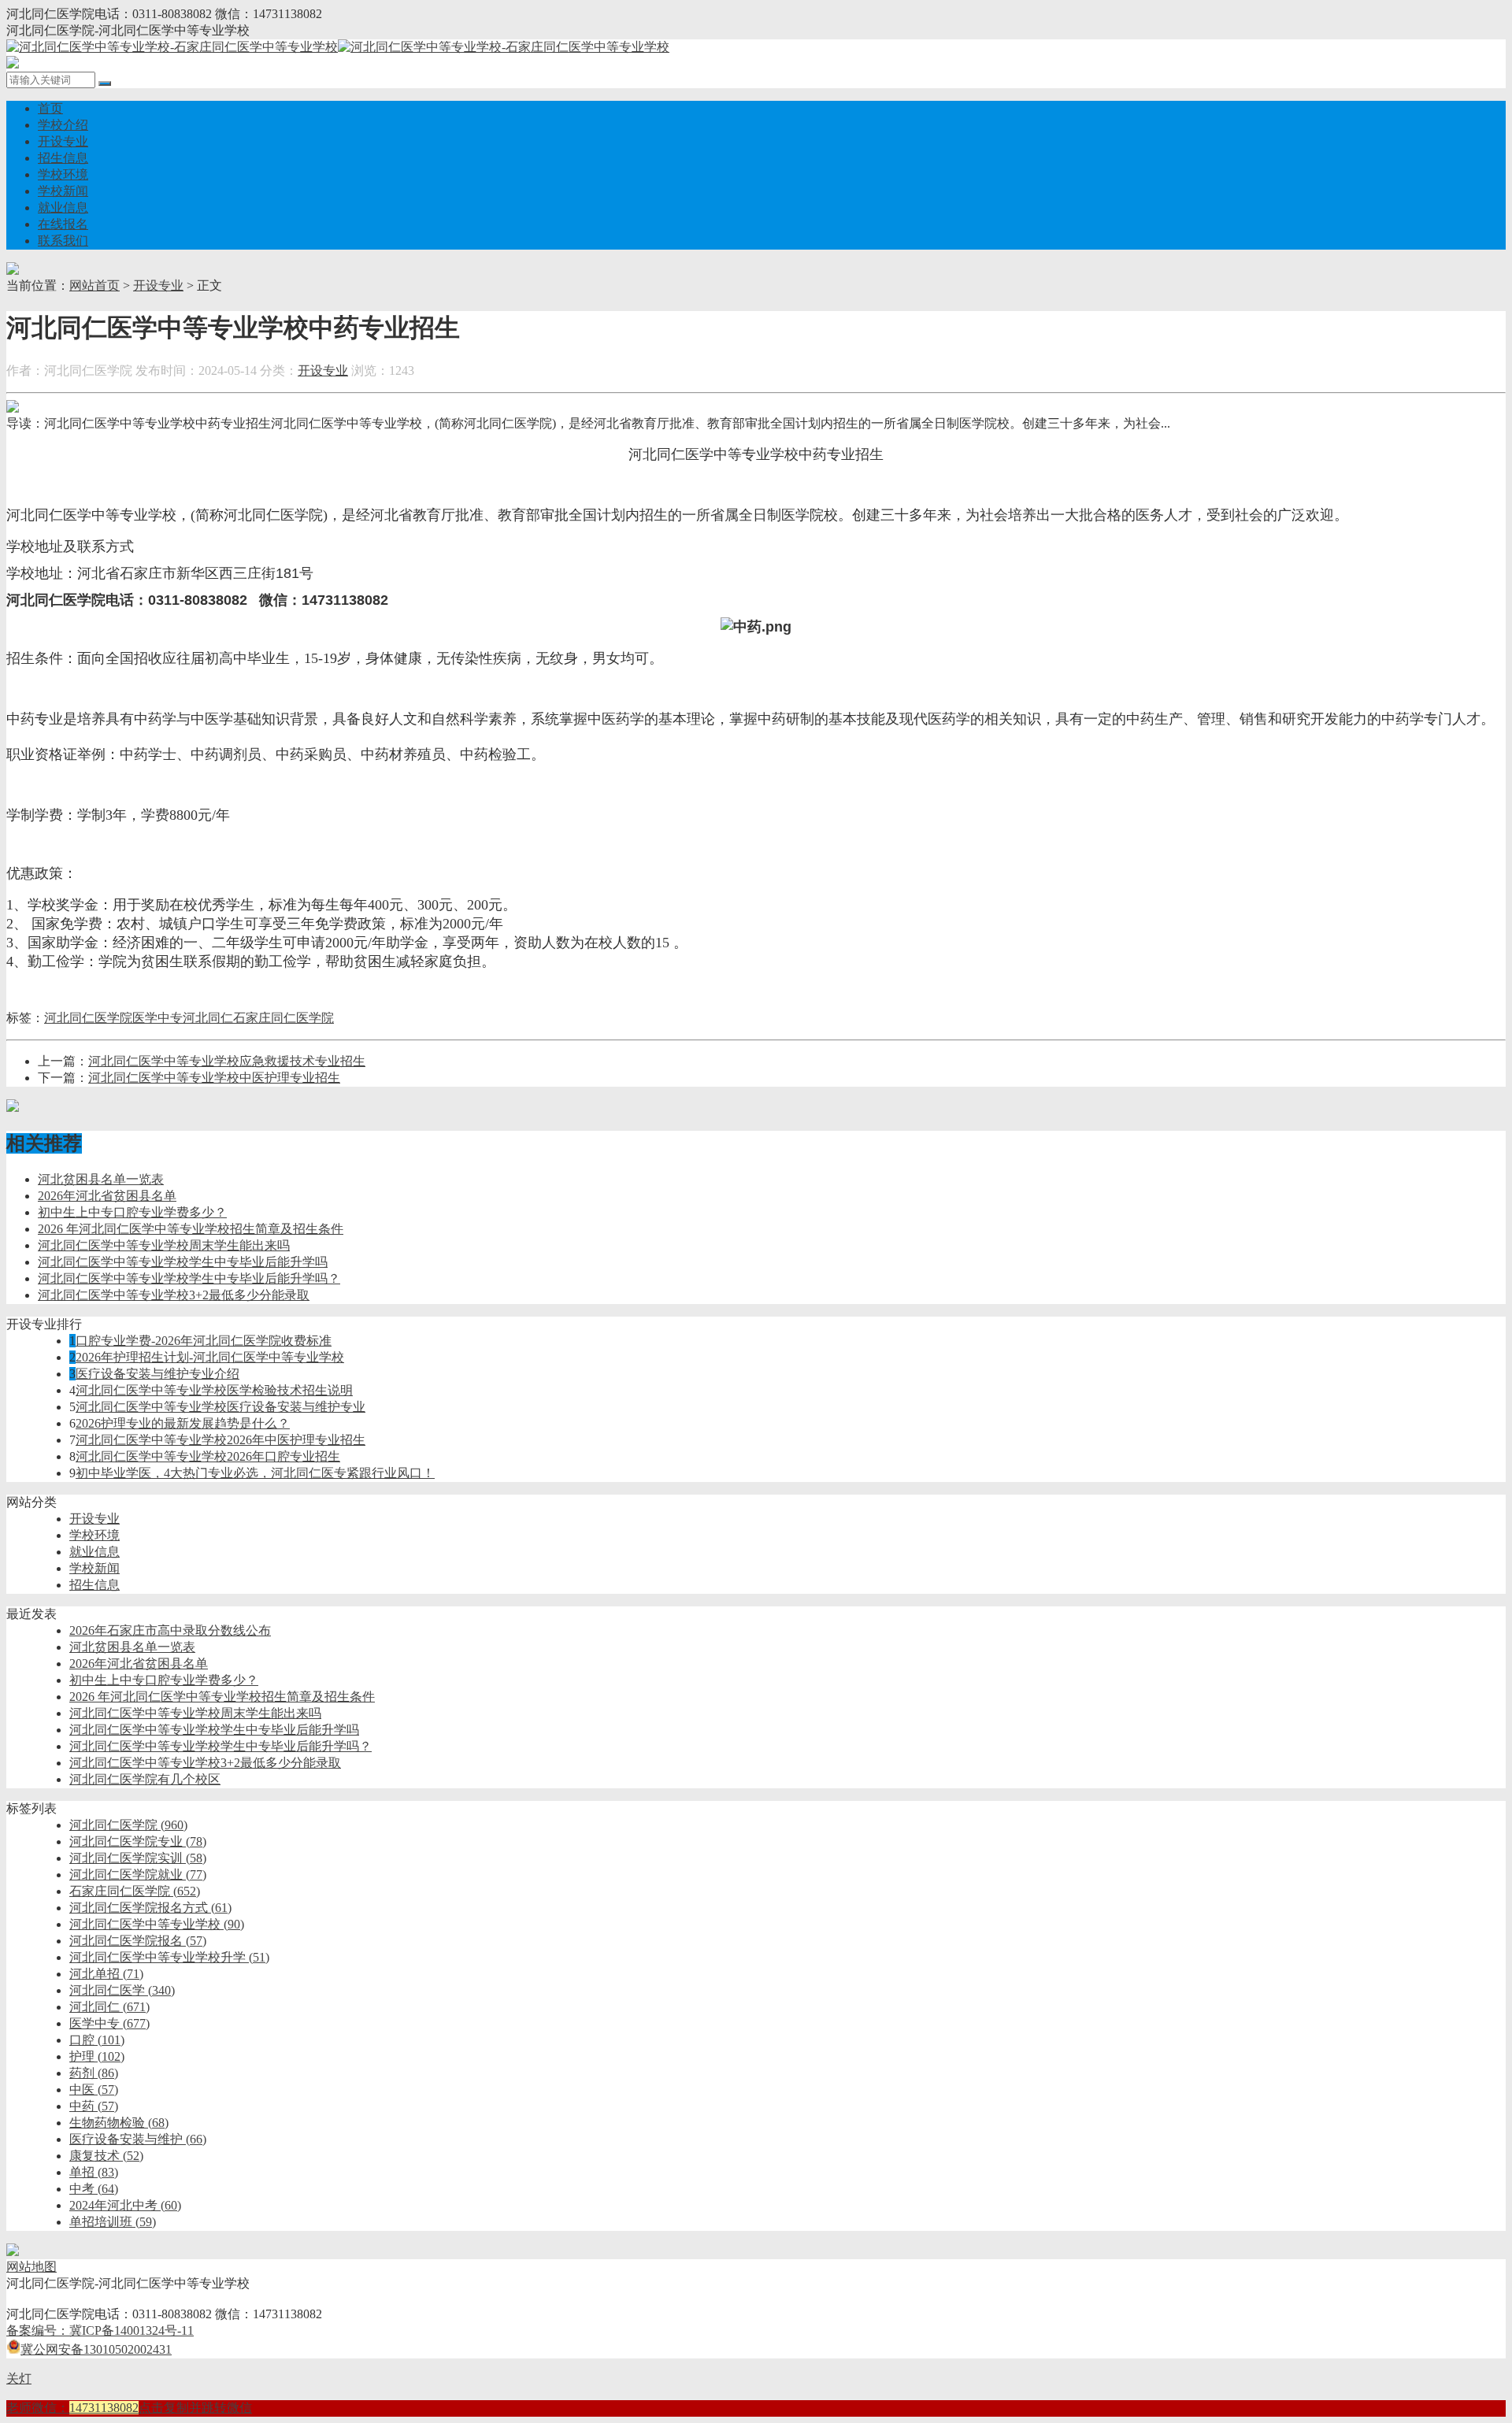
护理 (97, 2056)
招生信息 (63, 158)
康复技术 (106, 2156)
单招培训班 (113, 2222)
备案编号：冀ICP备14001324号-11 (100, 2330)
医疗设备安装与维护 (138, 2139)
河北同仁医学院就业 (138, 1875)
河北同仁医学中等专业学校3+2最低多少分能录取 (174, 1295)
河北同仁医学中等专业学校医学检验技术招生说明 (214, 1390)
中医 (94, 2090)
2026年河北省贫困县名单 (107, 1196)
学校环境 (63, 174)
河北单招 (106, 1974)
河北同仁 (208, 1018)
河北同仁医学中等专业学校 (157, 1924)
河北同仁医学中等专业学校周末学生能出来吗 (164, 1245)
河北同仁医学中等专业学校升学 (169, 1957)
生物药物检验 (119, 2123)
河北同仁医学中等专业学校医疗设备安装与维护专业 (220, 1407)
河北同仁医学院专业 (138, 1841)
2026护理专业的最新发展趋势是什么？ (183, 1423)
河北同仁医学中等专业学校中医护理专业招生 (214, 1078)
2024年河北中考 (125, 2205)
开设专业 (63, 141)
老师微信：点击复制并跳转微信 (129, 2408)
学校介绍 (63, 125)
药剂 (94, 2073)
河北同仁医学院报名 (138, 1941)
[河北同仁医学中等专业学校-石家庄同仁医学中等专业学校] (338, 47)
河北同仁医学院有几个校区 (145, 1779)
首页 (50, 108)
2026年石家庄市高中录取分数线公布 (170, 1630)
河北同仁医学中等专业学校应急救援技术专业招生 (227, 1061)
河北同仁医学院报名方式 (150, 1908)
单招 (94, 2172)
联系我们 (63, 241)
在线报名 (63, 224)
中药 (94, 2106)
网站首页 (94, 285)
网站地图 (31, 2267)
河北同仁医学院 (88, 1018)
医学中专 (157, 1018)
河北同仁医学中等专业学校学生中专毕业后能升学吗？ (189, 1278)
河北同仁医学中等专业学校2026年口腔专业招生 (208, 1456)
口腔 (97, 2040)
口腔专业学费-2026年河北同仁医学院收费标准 (204, 1341)
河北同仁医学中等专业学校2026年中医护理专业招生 (220, 1440)
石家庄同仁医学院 (283, 1018)
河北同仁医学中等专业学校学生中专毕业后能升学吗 (183, 1262)
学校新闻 (63, 191)
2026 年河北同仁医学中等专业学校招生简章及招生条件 (191, 1229)
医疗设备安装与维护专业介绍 (157, 1374)
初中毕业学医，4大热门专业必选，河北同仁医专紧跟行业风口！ (255, 1473)
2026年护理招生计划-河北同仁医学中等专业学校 (210, 1357)
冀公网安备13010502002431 (96, 2349)
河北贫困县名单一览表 (101, 1179)
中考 (94, 2189)
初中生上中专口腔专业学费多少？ (132, 1212)
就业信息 (63, 207)
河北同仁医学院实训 (138, 1858)
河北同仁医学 (122, 1990)
